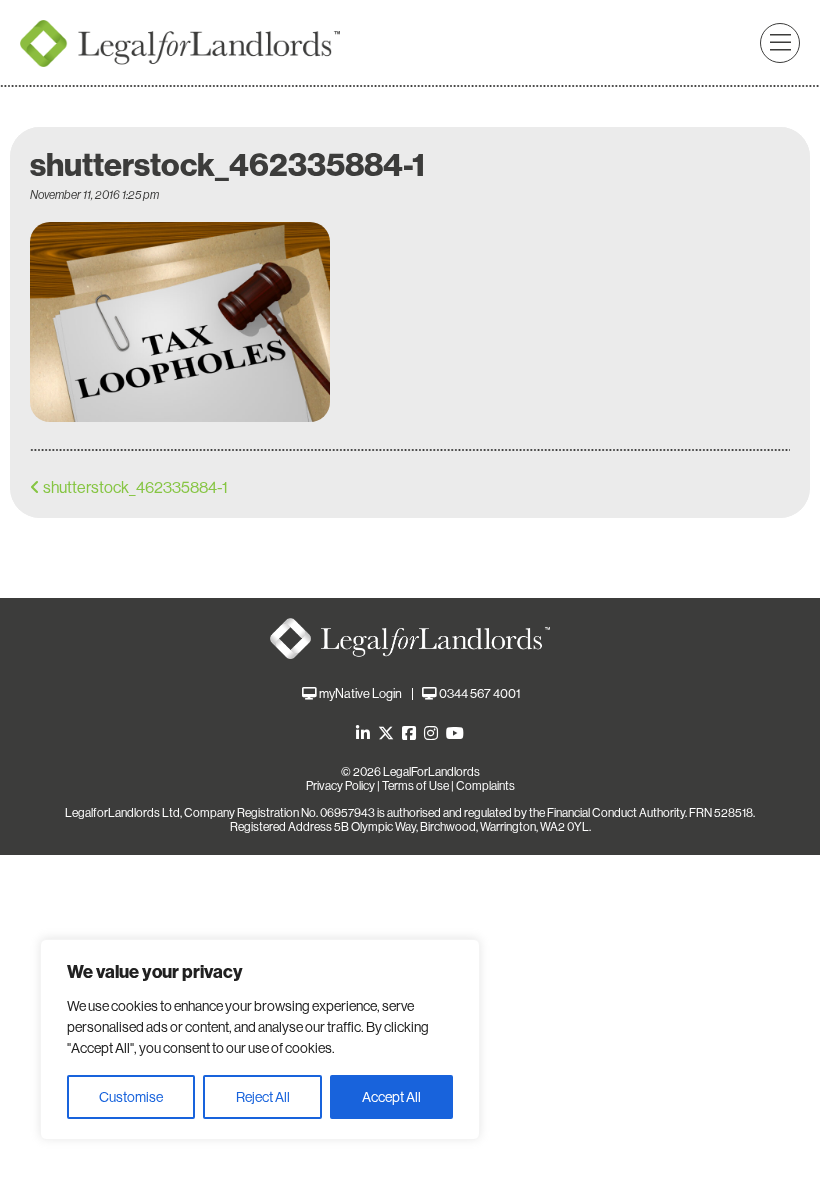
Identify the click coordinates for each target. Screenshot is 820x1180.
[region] (260, 1039)
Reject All (263, 1097)
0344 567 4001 (479, 693)
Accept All (391, 1097)
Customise (131, 1097)
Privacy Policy (340, 786)
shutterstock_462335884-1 (135, 487)
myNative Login (360, 693)
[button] (780, 43)
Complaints (485, 786)
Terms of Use (415, 786)
